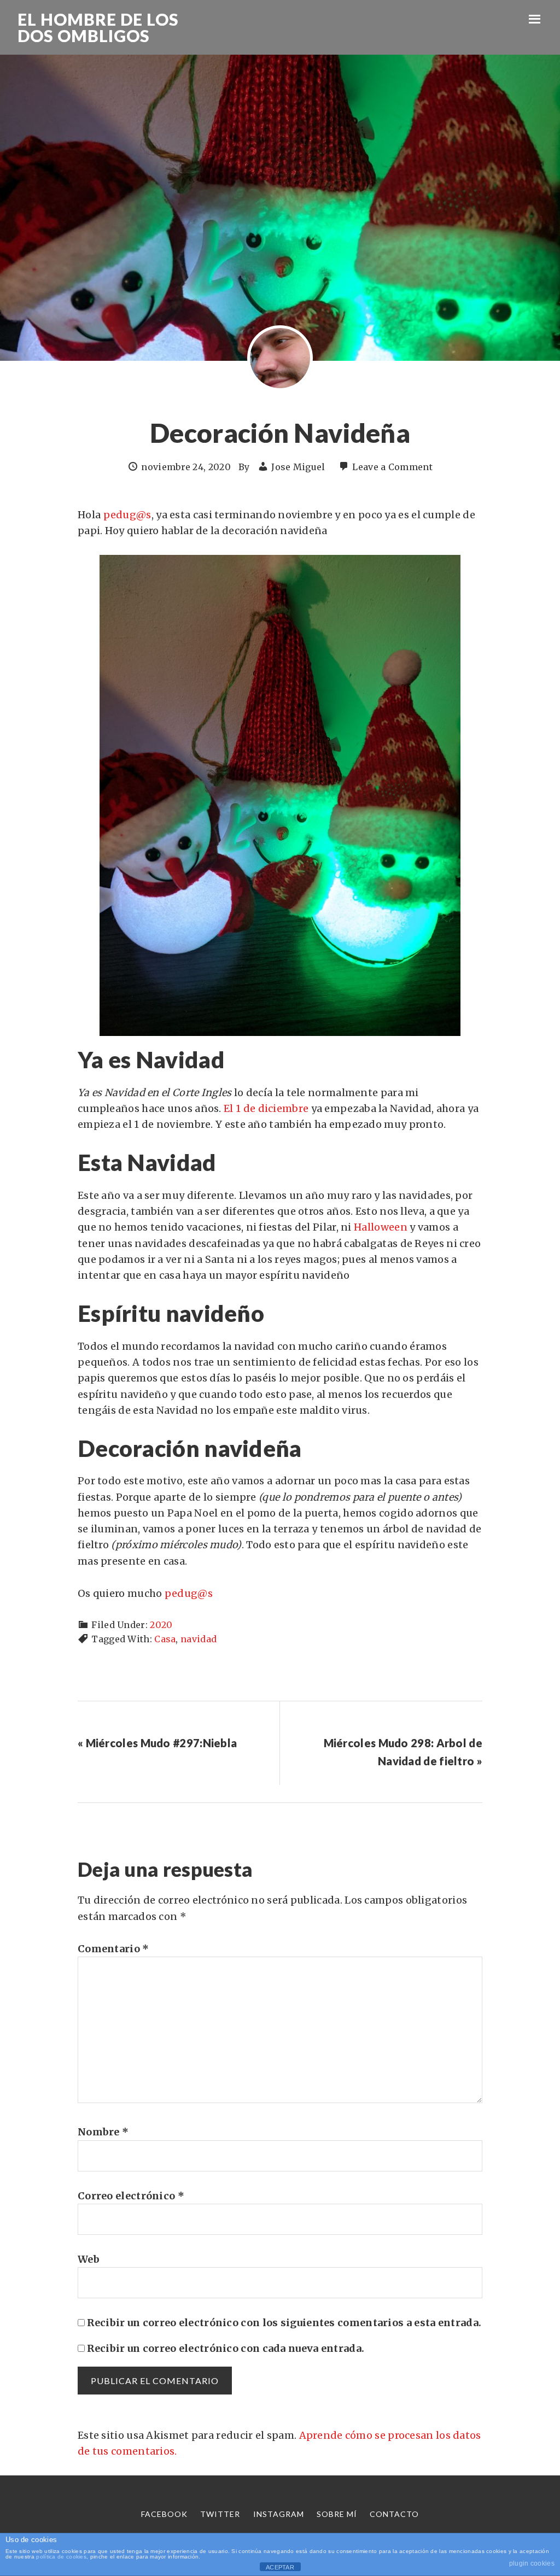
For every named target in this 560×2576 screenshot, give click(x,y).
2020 (161, 1625)
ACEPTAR (280, 2567)
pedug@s (127, 515)
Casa (165, 1639)
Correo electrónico (131, 2196)
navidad (199, 1639)
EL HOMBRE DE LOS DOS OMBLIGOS (98, 27)
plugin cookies (532, 2563)
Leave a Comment (392, 467)
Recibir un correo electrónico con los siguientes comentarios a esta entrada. (284, 2323)
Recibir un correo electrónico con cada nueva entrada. (226, 2348)
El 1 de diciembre (266, 1108)
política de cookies (61, 2557)
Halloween (381, 1227)
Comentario (113, 1949)
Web (89, 2259)
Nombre (103, 2132)
